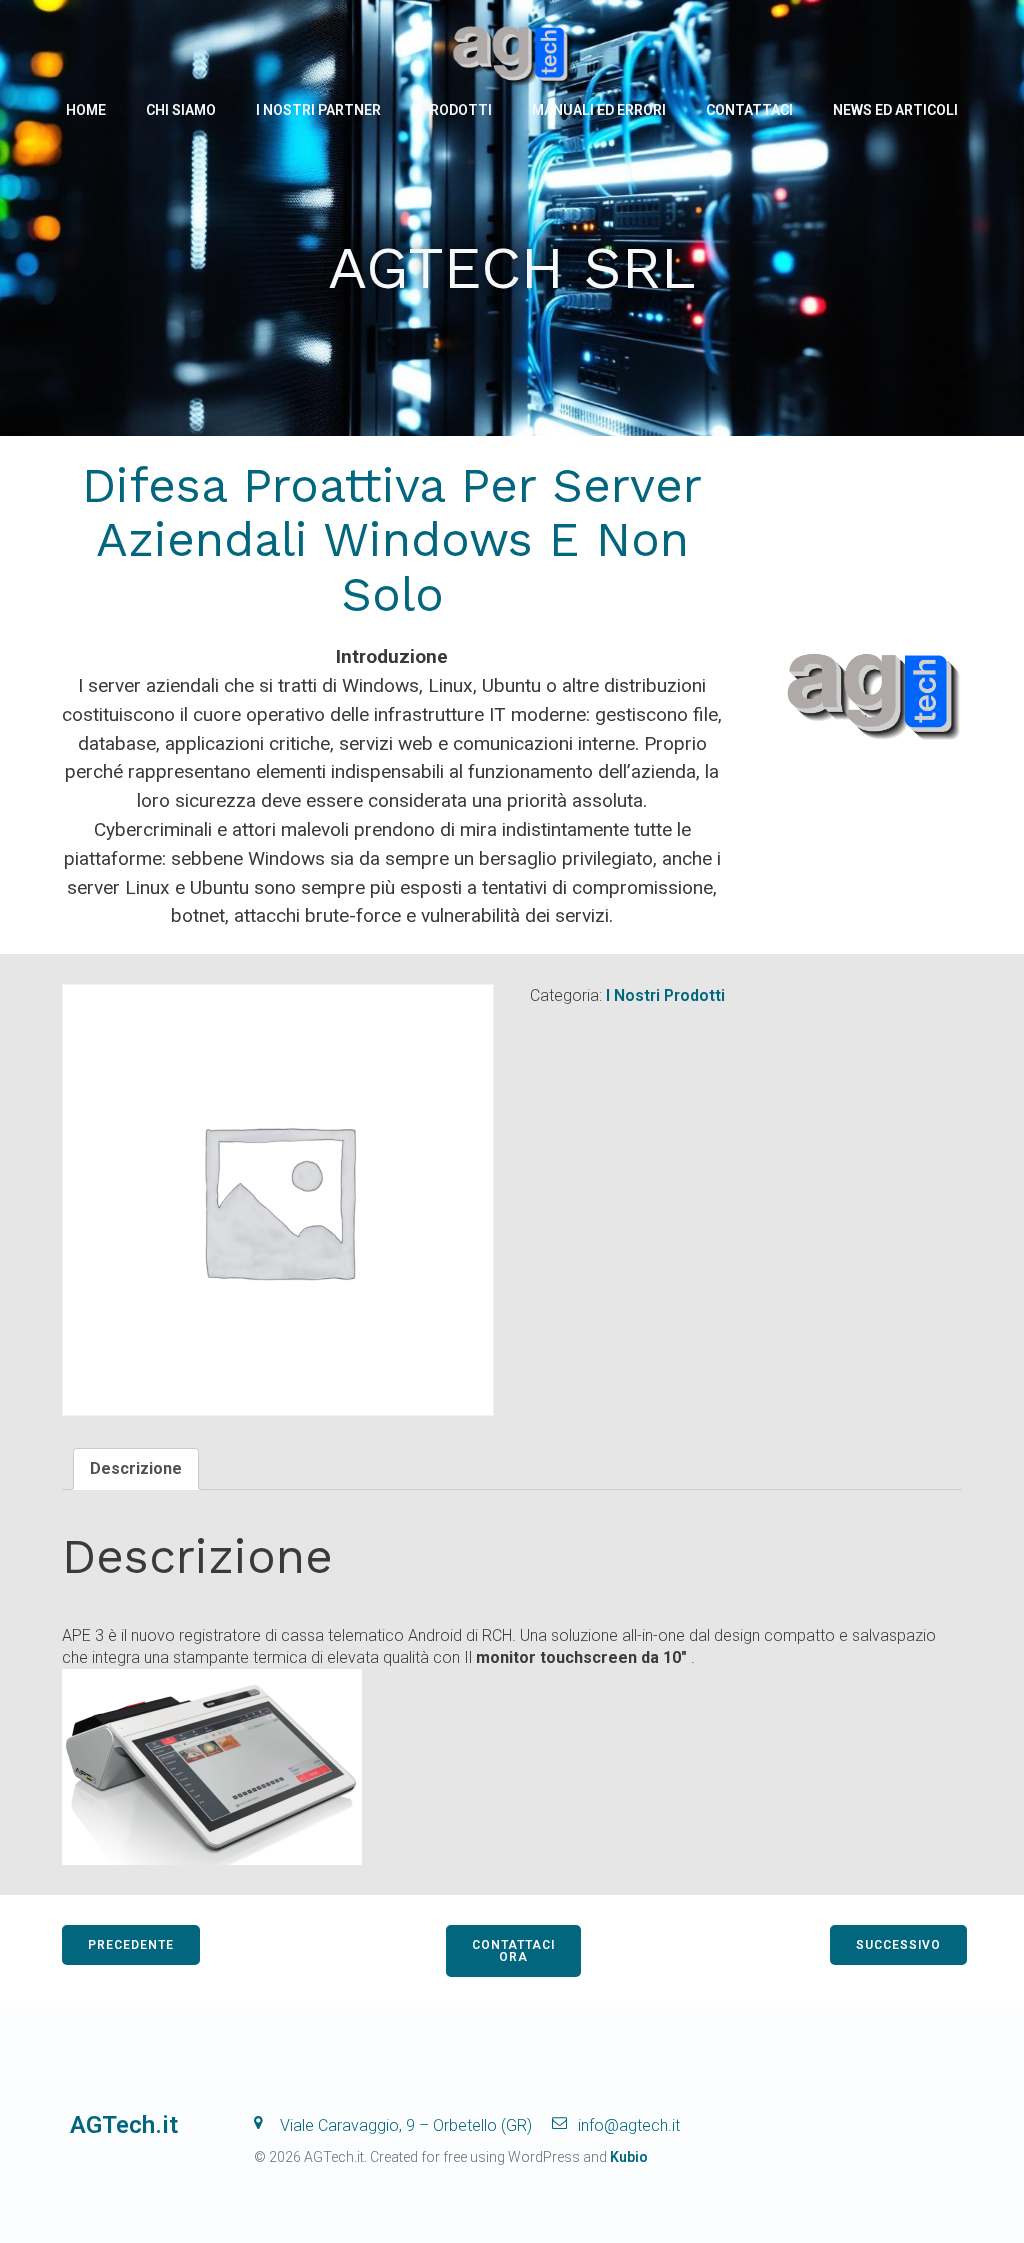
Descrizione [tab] (136, 1468)
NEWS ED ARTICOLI (895, 110)
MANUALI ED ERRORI (599, 110)
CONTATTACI (749, 110)
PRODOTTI (456, 110)
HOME (86, 110)
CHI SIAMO (181, 110)
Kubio (629, 2157)
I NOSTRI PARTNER (318, 110)
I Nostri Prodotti (665, 995)
